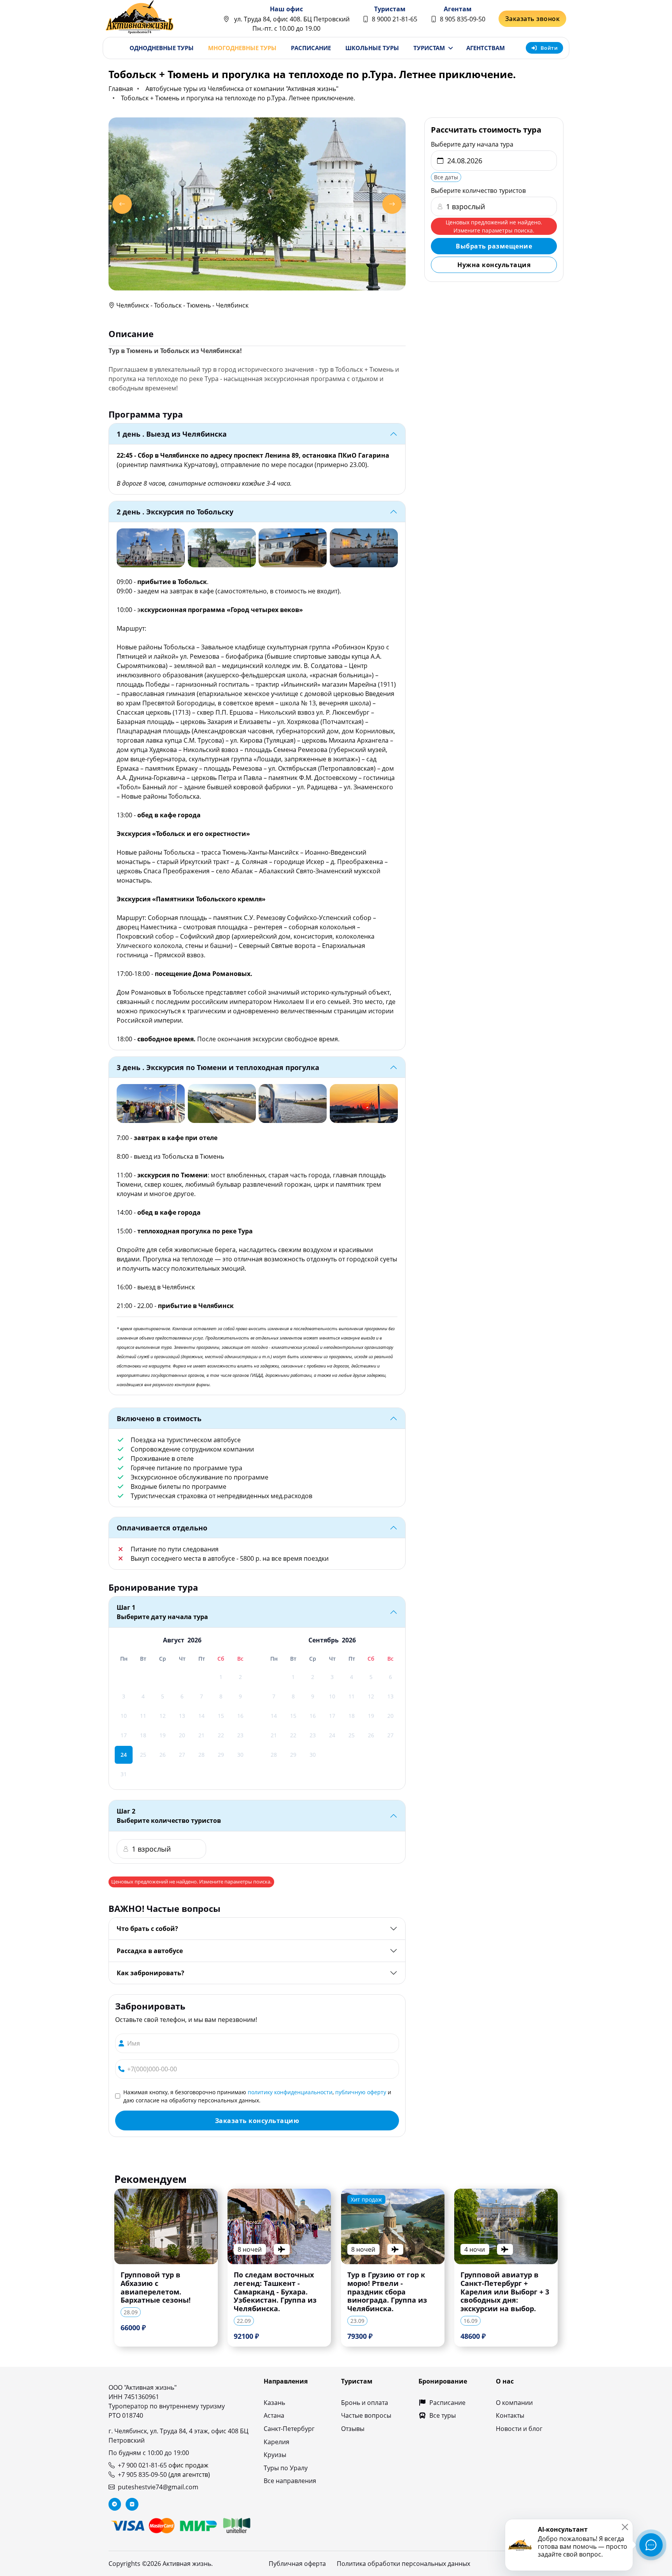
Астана (274, 2415)
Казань (274, 2403)
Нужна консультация (494, 265)
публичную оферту (361, 2092)
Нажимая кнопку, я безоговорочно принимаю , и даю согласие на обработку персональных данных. (257, 2096)
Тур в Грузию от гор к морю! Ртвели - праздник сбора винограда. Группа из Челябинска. (387, 2292)
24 (124, 1755)
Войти (549, 48)
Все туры (443, 2415)
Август (174, 1640)
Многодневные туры (242, 48)
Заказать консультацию (257, 2121)
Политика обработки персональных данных (403, 2564)
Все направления (290, 2481)
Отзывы (353, 2429)
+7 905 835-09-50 (142, 2475)
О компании (514, 2403)
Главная (121, 89)
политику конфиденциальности (290, 2092)
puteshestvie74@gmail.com (158, 2487)
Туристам (429, 48)
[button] (122, 204)
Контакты (510, 2415)
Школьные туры (372, 48)
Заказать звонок (533, 19)
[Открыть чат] (651, 2545)
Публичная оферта (297, 2564)
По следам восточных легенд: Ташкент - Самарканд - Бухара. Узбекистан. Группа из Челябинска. (275, 2292)
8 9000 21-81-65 (395, 19)
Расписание (311, 48)
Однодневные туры (162, 48)
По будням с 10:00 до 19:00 (149, 2453)
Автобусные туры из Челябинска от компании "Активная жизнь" (242, 89)
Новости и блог (519, 2429)
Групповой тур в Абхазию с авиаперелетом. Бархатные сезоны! (156, 2287)
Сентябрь (324, 1640)
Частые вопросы (366, 2415)
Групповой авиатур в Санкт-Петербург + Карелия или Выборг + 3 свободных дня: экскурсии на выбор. (505, 2292)
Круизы (275, 2455)
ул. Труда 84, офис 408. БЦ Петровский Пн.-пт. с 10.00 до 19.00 (291, 24)
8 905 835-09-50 (463, 19)
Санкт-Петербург (289, 2429)
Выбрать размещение (494, 246)
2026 (194, 1640)
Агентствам (486, 48)
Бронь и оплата (365, 2403)
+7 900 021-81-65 (142, 2465)
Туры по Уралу (286, 2468)
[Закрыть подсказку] (625, 2527)
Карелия (276, 2442)
